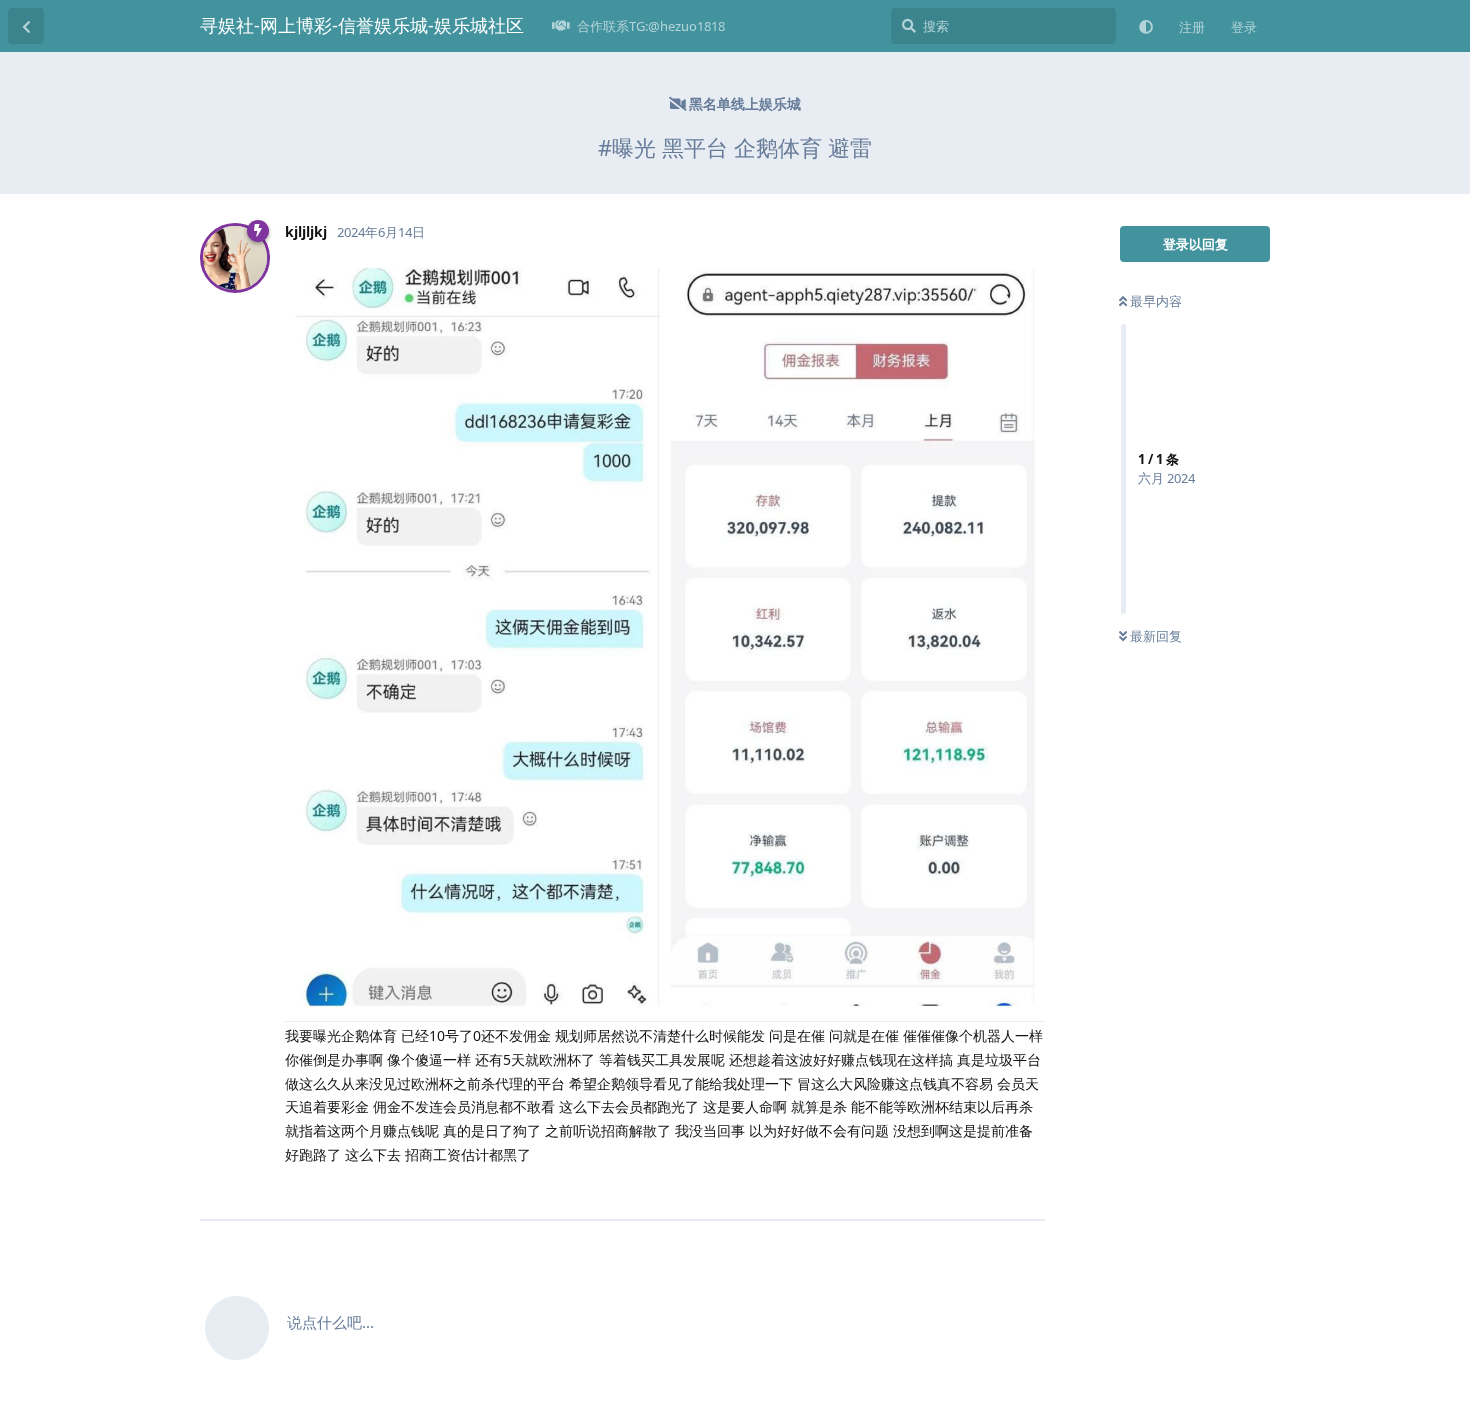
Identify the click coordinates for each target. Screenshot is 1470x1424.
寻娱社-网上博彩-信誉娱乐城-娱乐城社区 (362, 25)
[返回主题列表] (26, 26)
